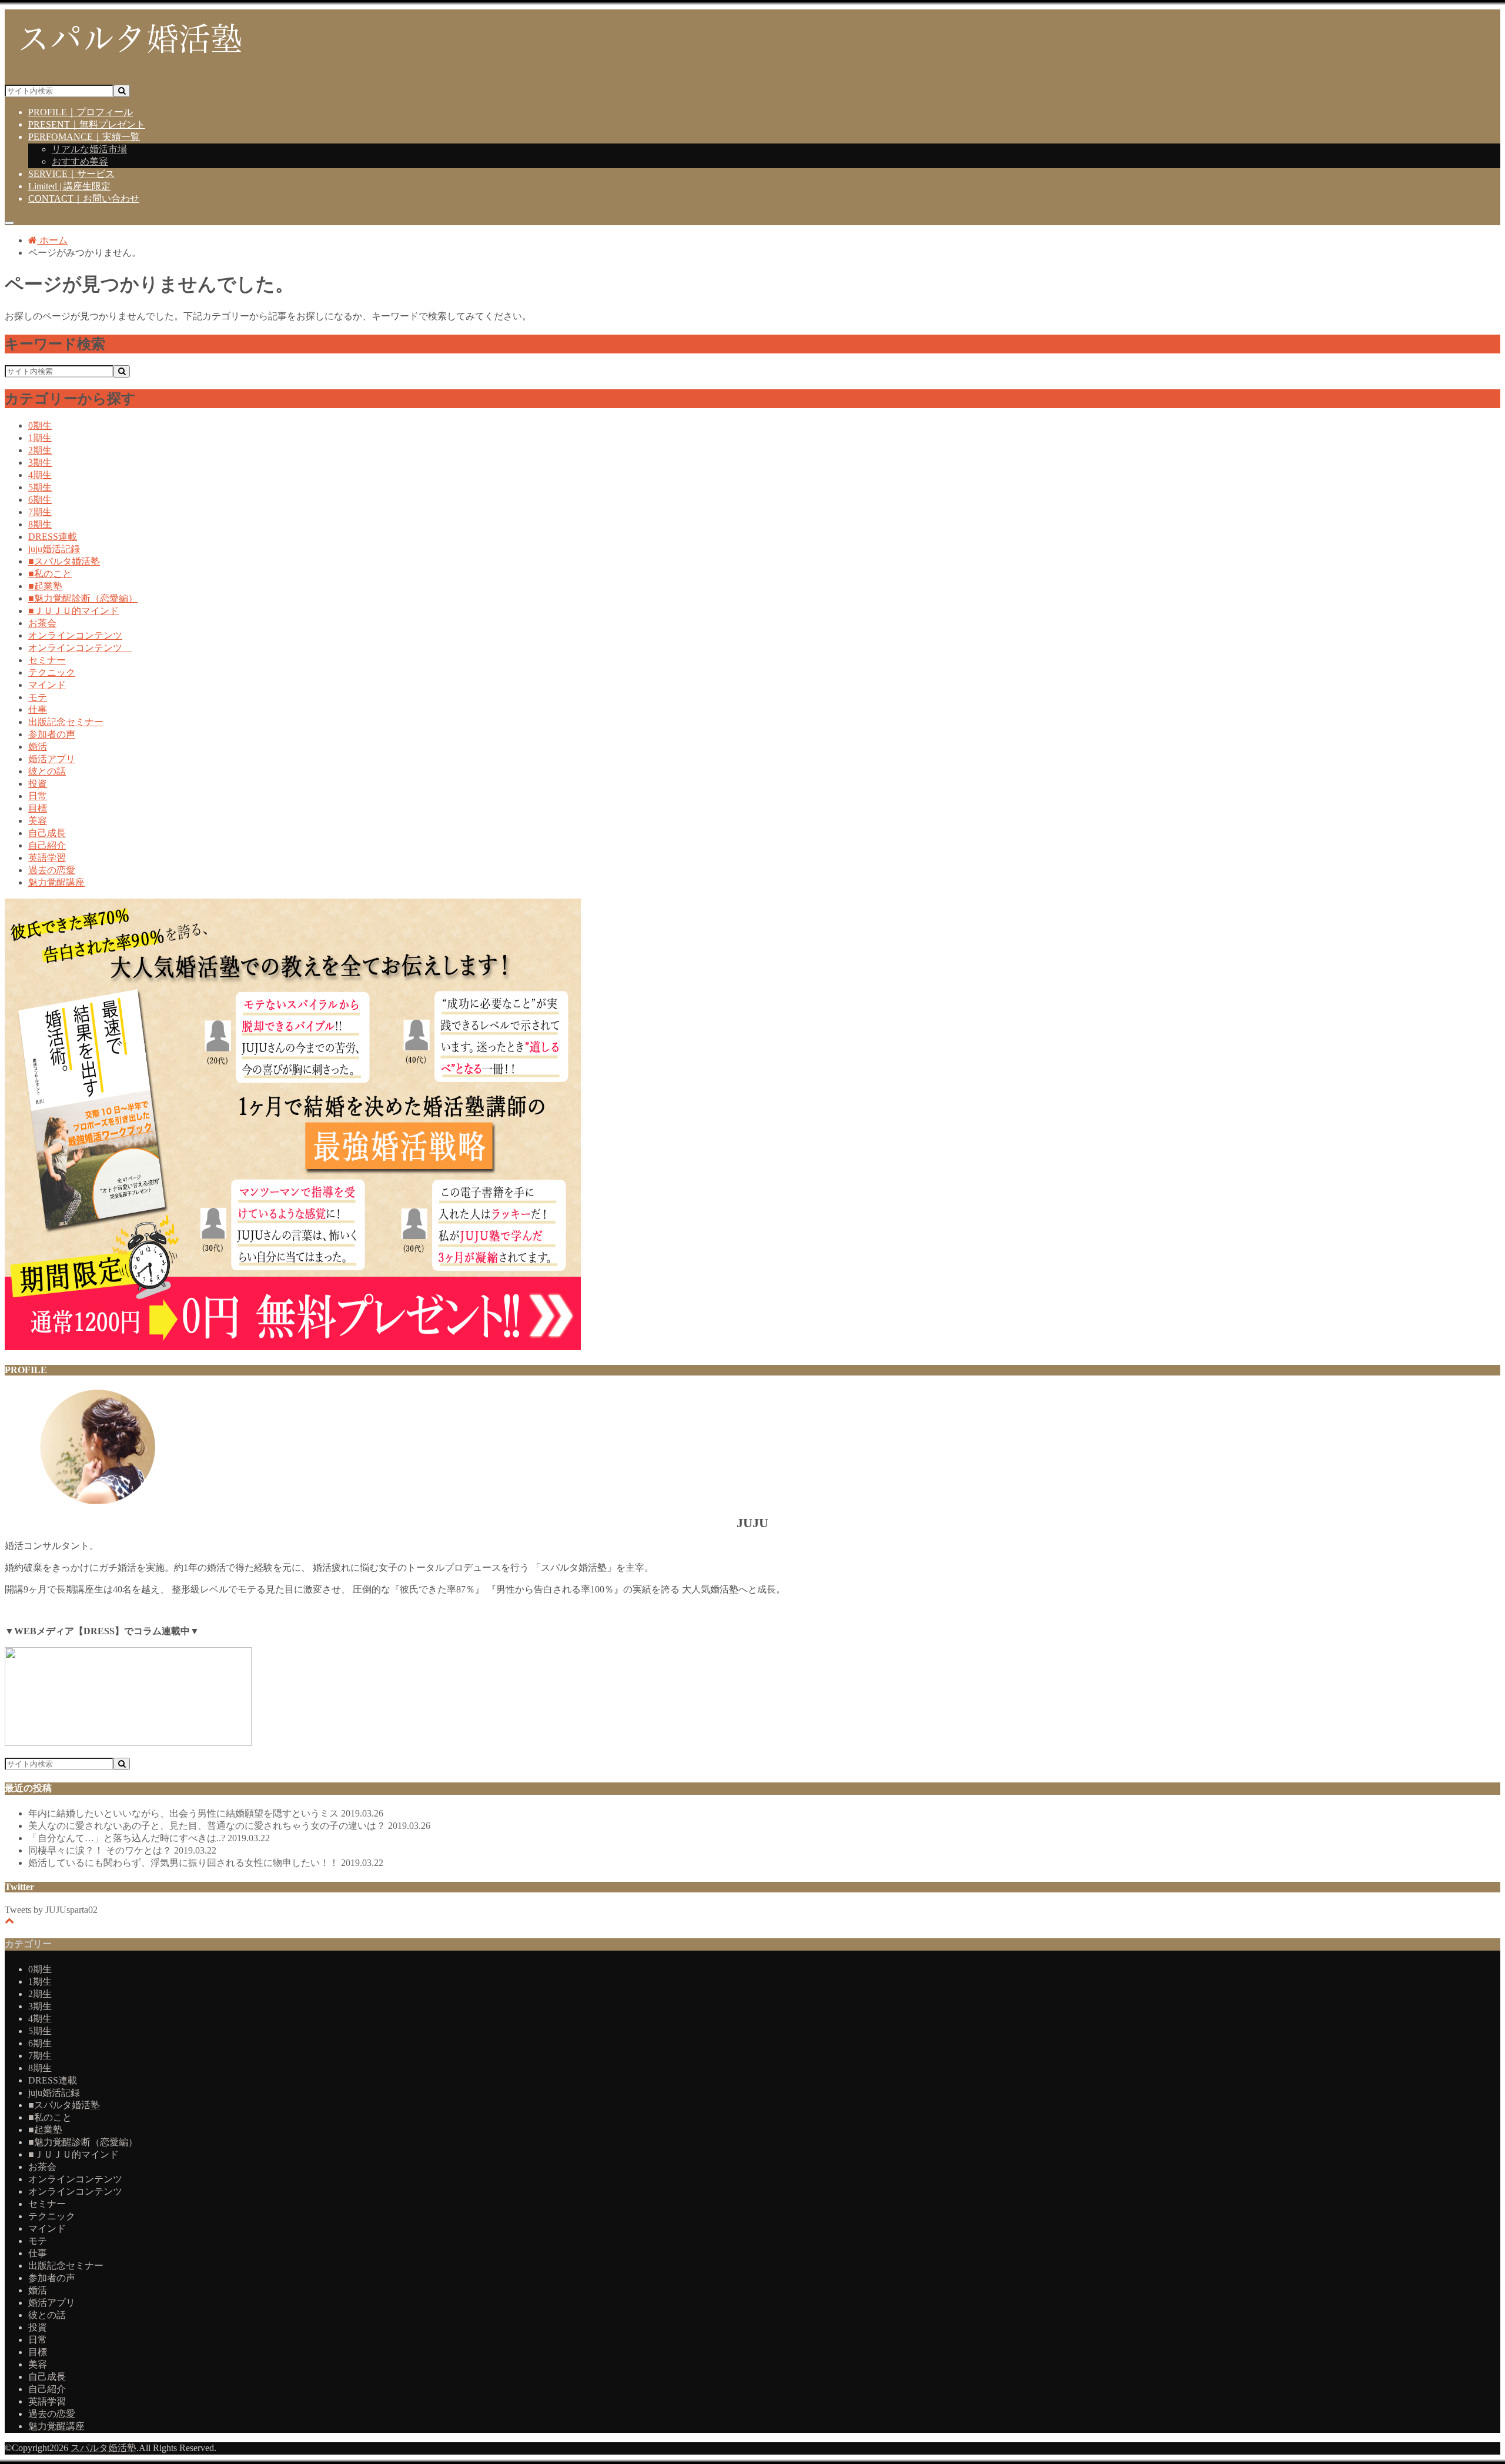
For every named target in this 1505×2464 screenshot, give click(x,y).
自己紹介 (47, 845)
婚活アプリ (52, 759)
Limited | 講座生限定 (69, 186)
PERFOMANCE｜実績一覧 (84, 137)
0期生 (40, 425)
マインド (47, 685)
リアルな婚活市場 (89, 149)
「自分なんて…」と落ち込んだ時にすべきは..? (149, 1838)
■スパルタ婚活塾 (64, 561)
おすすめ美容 (80, 161)
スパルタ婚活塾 (103, 2448)
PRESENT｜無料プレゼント (87, 124)
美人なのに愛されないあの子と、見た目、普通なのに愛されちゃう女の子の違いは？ (229, 1826)
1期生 (40, 438)
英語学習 (47, 858)
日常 (38, 796)
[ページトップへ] (9, 1920)
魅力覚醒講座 (56, 882)
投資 (38, 784)
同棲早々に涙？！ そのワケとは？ (122, 1850)
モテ (38, 697)
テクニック (52, 672)
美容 (38, 821)
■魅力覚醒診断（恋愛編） (83, 598)
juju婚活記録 (54, 549)
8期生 (40, 524)
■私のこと (50, 574)
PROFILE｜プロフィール (81, 112)
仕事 (38, 710)
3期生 (40, 463)
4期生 (40, 475)
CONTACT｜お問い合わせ (84, 198)
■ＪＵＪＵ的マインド (73, 611)
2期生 (40, 450)
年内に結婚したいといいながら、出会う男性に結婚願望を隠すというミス (206, 1813)
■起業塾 (45, 586)
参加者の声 (52, 734)
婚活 (38, 747)
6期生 (40, 500)
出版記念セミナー (66, 722)
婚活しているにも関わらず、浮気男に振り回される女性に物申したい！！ (206, 1863)
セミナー (47, 660)
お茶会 (42, 623)
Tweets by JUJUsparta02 (51, 1910)
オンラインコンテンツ (75, 635)
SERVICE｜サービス (71, 174)
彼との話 (47, 771)
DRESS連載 (53, 537)
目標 (38, 808)
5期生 (40, 487)
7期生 (40, 512)
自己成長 (47, 833)
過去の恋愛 (52, 870)
